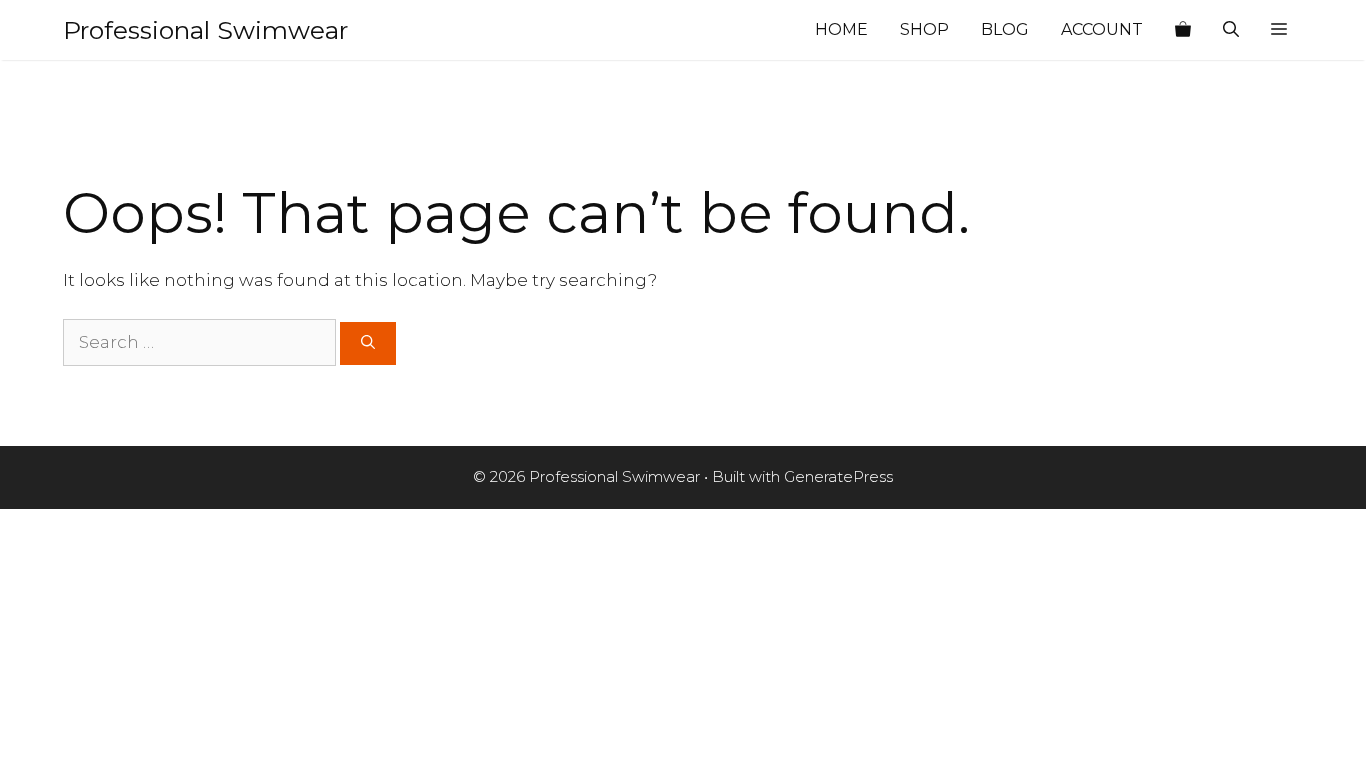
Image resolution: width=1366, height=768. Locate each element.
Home (841, 29)
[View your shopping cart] (1183, 30)
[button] (1279, 30)
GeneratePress (838, 476)
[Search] (368, 343)
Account (1102, 29)
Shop (924, 29)
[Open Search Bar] (1231, 30)
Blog (1005, 29)
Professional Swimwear (205, 30)
